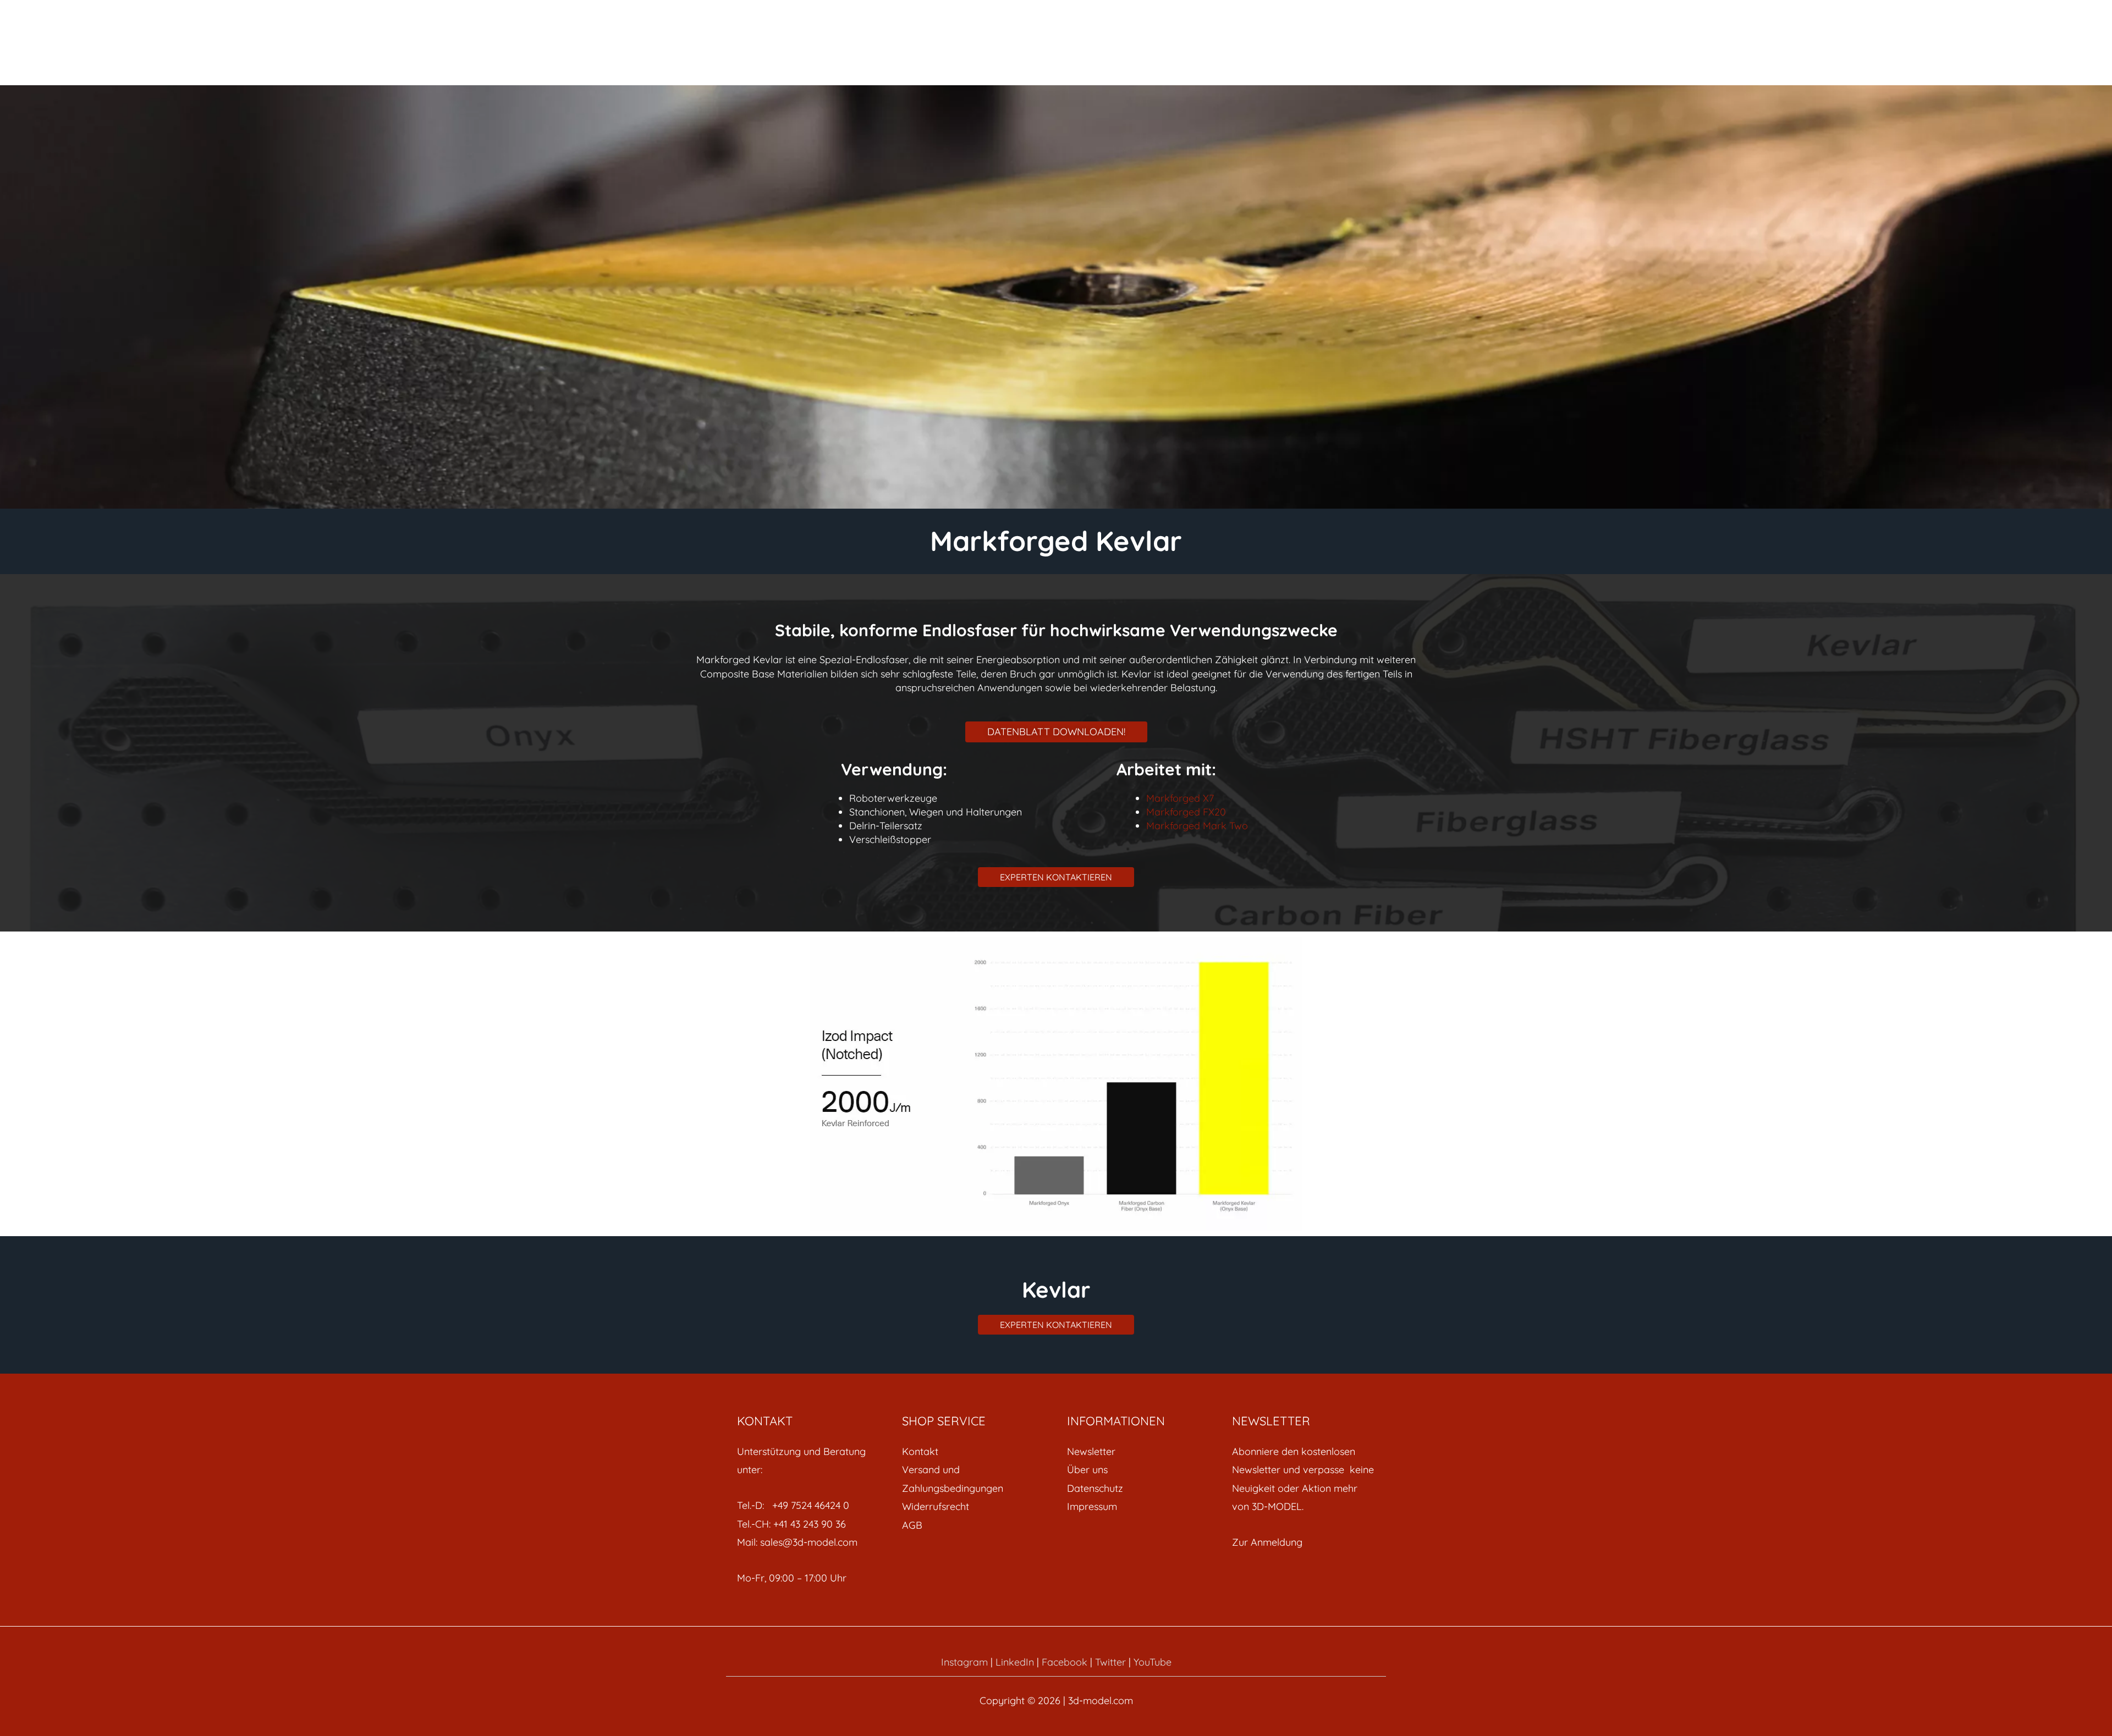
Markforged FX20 (1186, 812)
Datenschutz (1095, 1488)
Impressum (1092, 1506)
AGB (912, 1525)
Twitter (1110, 1662)
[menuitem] (974, 1451)
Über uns (1087, 1470)
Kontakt (920, 1451)
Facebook (1065, 1662)
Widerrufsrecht (936, 1506)
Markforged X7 (1180, 798)
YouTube (1153, 1662)
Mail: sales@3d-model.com (797, 1542)
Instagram (964, 1662)
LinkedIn (1015, 1662)
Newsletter (1091, 1451)
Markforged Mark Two (1197, 826)
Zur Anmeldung (1267, 1542)
